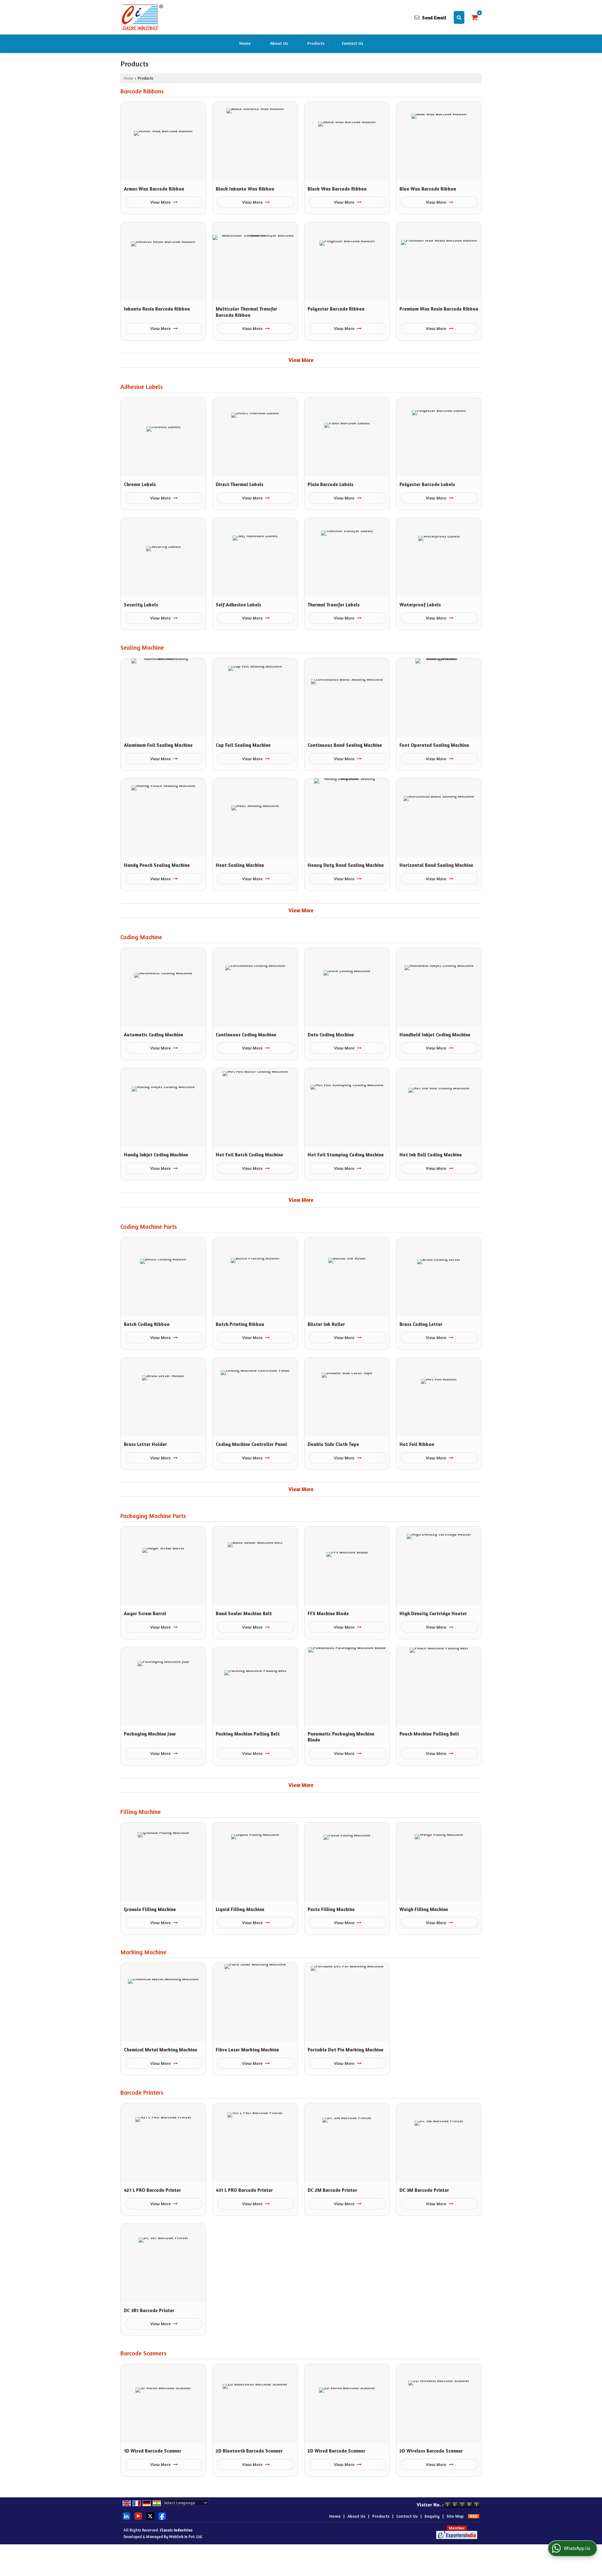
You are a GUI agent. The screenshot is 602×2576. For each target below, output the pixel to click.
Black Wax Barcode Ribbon (337, 189)
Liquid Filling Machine (240, 1909)
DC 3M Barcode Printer (424, 2190)
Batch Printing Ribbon (240, 1324)
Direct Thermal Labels (240, 484)
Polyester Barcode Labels (427, 484)
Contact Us (352, 43)
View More (161, 202)
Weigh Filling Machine (424, 1909)
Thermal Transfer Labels (334, 605)
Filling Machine (141, 1812)
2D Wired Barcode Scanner (336, 2451)
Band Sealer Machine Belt (244, 1613)
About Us (279, 43)
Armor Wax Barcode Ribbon (154, 189)
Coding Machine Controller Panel (251, 1444)
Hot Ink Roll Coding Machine (431, 1155)
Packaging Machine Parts (153, 1516)
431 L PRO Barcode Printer (244, 2190)
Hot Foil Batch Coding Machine (249, 1155)
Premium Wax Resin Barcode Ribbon (439, 309)
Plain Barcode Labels (330, 484)
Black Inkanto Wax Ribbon (245, 189)
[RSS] (474, 2516)
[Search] (459, 17)
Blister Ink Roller (326, 1324)
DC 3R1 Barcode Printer (149, 2310)
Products (316, 43)
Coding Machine (141, 937)
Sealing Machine (142, 647)
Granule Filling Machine (150, 1909)
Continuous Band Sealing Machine (345, 745)
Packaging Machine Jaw (150, 1734)
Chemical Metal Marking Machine (161, 2050)
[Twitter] (150, 2515)
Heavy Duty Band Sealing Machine (346, 865)
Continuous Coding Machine (246, 1035)
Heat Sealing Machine (240, 865)
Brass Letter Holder (145, 1444)
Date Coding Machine (331, 1035)
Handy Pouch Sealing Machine (157, 865)
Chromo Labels (140, 484)
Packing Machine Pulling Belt (248, 1734)
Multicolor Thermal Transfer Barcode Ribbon (246, 312)
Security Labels (141, 605)
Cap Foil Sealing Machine (243, 745)
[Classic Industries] (142, 17)
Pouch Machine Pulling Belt (429, 1734)
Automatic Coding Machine (153, 1035)
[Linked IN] (126, 2515)
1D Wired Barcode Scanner (153, 2451)
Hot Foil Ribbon (417, 1444)
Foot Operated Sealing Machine (434, 745)
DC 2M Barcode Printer (332, 2190)
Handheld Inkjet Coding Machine (435, 1035)
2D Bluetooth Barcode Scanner (249, 2451)
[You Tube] (138, 2515)
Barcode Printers (142, 2092)
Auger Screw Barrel (145, 1613)
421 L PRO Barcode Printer (152, 2190)
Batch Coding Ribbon (147, 1324)
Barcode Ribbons (142, 91)
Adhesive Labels (142, 387)
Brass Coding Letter (421, 1324)
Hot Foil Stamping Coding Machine (346, 1155)
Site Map (455, 2516)
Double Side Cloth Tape (333, 1444)
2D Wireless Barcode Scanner (431, 2451)
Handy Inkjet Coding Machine (156, 1155)
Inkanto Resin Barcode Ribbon (157, 309)
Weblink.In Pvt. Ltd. (186, 2537)
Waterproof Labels (420, 605)
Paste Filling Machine (331, 1909)
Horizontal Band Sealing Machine (436, 865)
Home (245, 43)
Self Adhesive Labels (238, 605)
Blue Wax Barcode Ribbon (428, 189)
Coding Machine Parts (149, 1227)
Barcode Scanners (143, 2353)
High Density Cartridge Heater (433, 1613)
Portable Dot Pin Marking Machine (346, 2050)
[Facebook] (162, 2515)
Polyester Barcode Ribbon (336, 309)
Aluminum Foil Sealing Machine (158, 745)
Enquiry (432, 2516)
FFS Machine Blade (328, 1613)
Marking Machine (143, 1952)
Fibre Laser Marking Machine (247, 2050)
